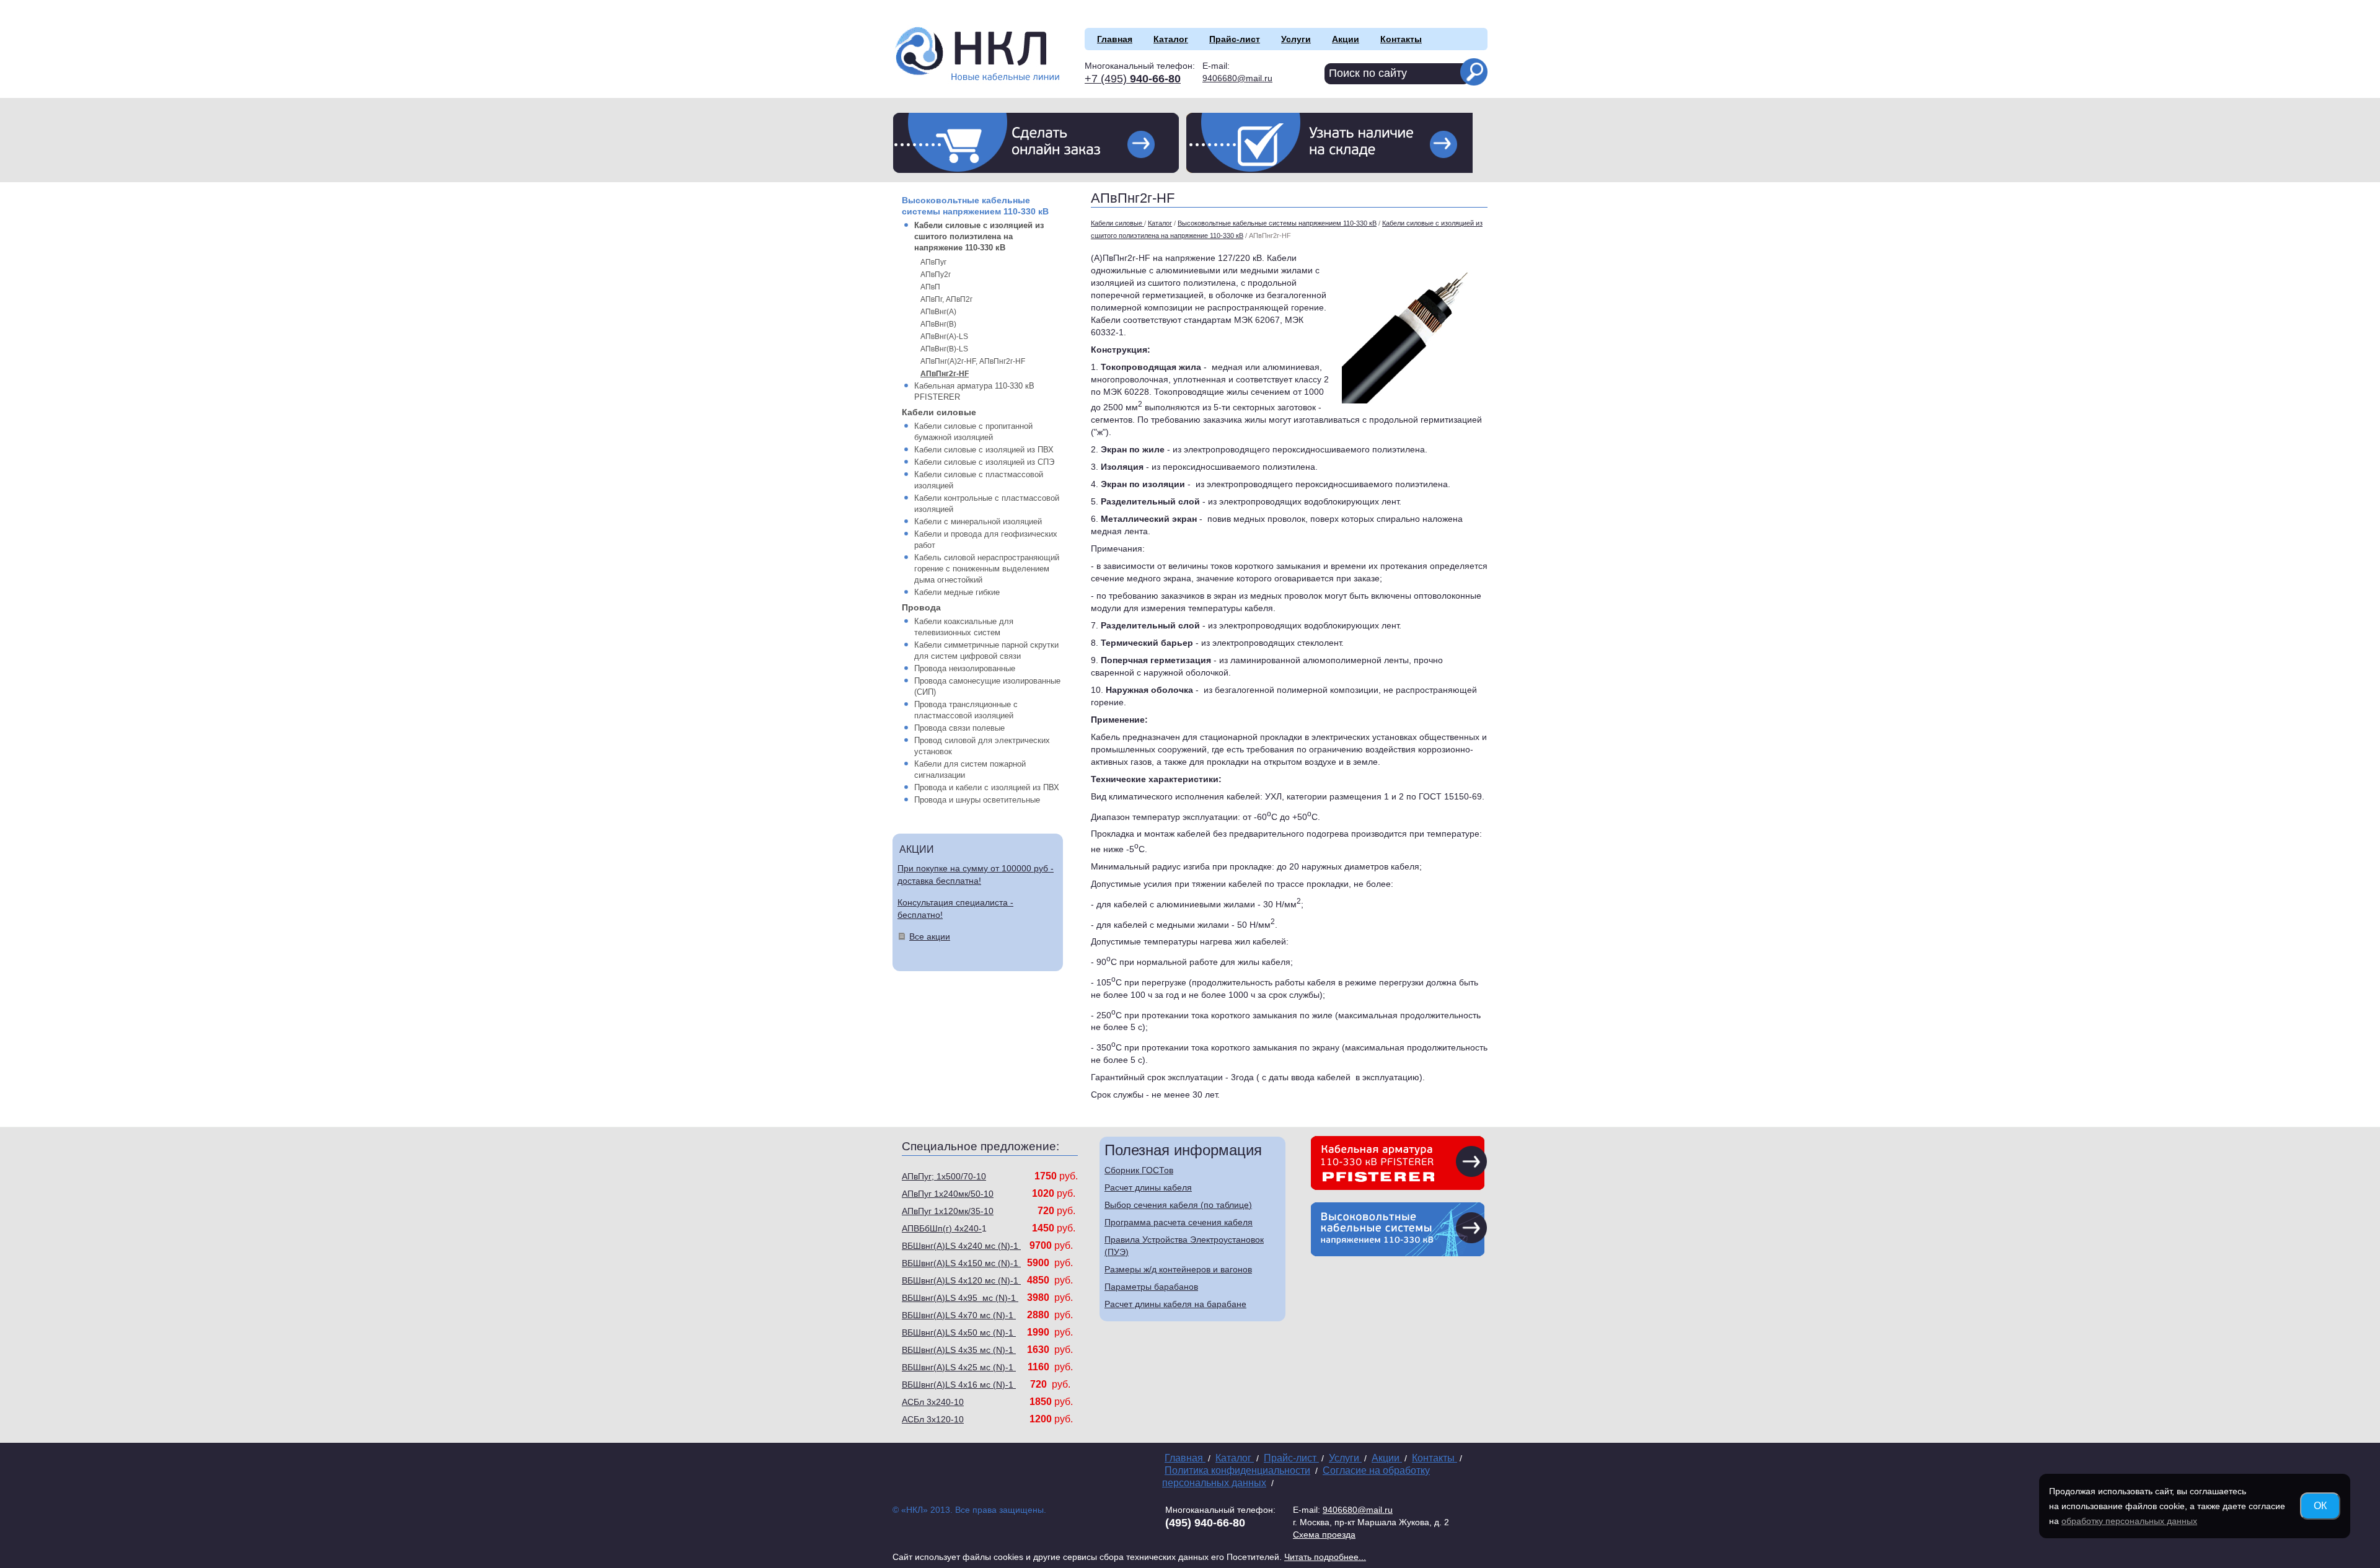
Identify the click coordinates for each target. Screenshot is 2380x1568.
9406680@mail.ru (1237, 78)
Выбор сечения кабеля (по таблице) (1178, 1205)
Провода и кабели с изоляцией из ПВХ (987, 787)
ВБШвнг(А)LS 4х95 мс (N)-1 (960, 1298)
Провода (921, 607)
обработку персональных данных (2129, 1521)
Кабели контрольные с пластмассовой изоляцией (987, 504)
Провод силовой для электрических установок (982, 746)
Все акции (930, 936)
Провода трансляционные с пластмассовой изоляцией (966, 710)
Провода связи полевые (959, 728)
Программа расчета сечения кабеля (1179, 1222)
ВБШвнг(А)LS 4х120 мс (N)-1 (961, 1280)
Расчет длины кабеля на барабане (1175, 1304)
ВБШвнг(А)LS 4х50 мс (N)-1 (959, 1332)
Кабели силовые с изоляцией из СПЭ (984, 462)
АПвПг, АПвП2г (946, 299)
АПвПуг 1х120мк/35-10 (948, 1211)
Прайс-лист (1235, 39)
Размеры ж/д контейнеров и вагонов (1178, 1269)
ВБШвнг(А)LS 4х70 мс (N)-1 (959, 1315)
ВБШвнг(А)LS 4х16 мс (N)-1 (959, 1385)
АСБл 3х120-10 (933, 1419)
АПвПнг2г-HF (945, 374)
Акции (1346, 39)
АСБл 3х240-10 (933, 1402)
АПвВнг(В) (938, 324)
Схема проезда (1324, 1535)
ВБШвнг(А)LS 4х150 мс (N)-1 (961, 1263)
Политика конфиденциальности (1237, 1470)
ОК (2320, 1506)
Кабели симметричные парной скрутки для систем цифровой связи (986, 650)
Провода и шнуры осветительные (977, 800)
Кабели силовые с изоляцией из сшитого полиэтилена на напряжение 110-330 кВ (979, 236)
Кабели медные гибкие (957, 592)
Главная (1115, 39)
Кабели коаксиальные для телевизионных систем (964, 627)
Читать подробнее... (1325, 1557)
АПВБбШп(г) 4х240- (942, 1228)
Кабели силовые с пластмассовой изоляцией (979, 480)
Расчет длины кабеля (1148, 1187)
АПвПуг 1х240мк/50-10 (948, 1194)
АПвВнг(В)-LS (944, 349)
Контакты (1401, 39)
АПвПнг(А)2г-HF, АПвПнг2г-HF (973, 361)
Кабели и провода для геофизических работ (986, 540)
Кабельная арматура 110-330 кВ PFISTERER (974, 391)
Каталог (1171, 39)
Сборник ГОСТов (1139, 1170)
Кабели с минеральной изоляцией (978, 522)
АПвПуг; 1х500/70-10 (944, 1176)
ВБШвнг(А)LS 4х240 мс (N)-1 (961, 1246)
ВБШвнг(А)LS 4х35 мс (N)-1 (959, 1350)
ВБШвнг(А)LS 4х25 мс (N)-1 (959, 1367)
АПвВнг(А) (938, 312)
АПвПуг (933, 262)
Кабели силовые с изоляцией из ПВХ (984, 450)
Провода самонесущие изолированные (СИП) (987, 686)
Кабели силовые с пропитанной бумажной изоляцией (973, 432)
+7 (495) (1133, 79)
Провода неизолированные (965, 668)
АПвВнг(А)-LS (944, 337)
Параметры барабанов (1151, 1287)
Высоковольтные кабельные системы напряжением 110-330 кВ (975, 206)
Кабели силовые (939, 412)
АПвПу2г (936, 275)
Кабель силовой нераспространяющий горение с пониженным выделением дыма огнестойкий (987, 569)
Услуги (1296, 39)
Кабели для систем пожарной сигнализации (970, 769)
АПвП (930, 287)
